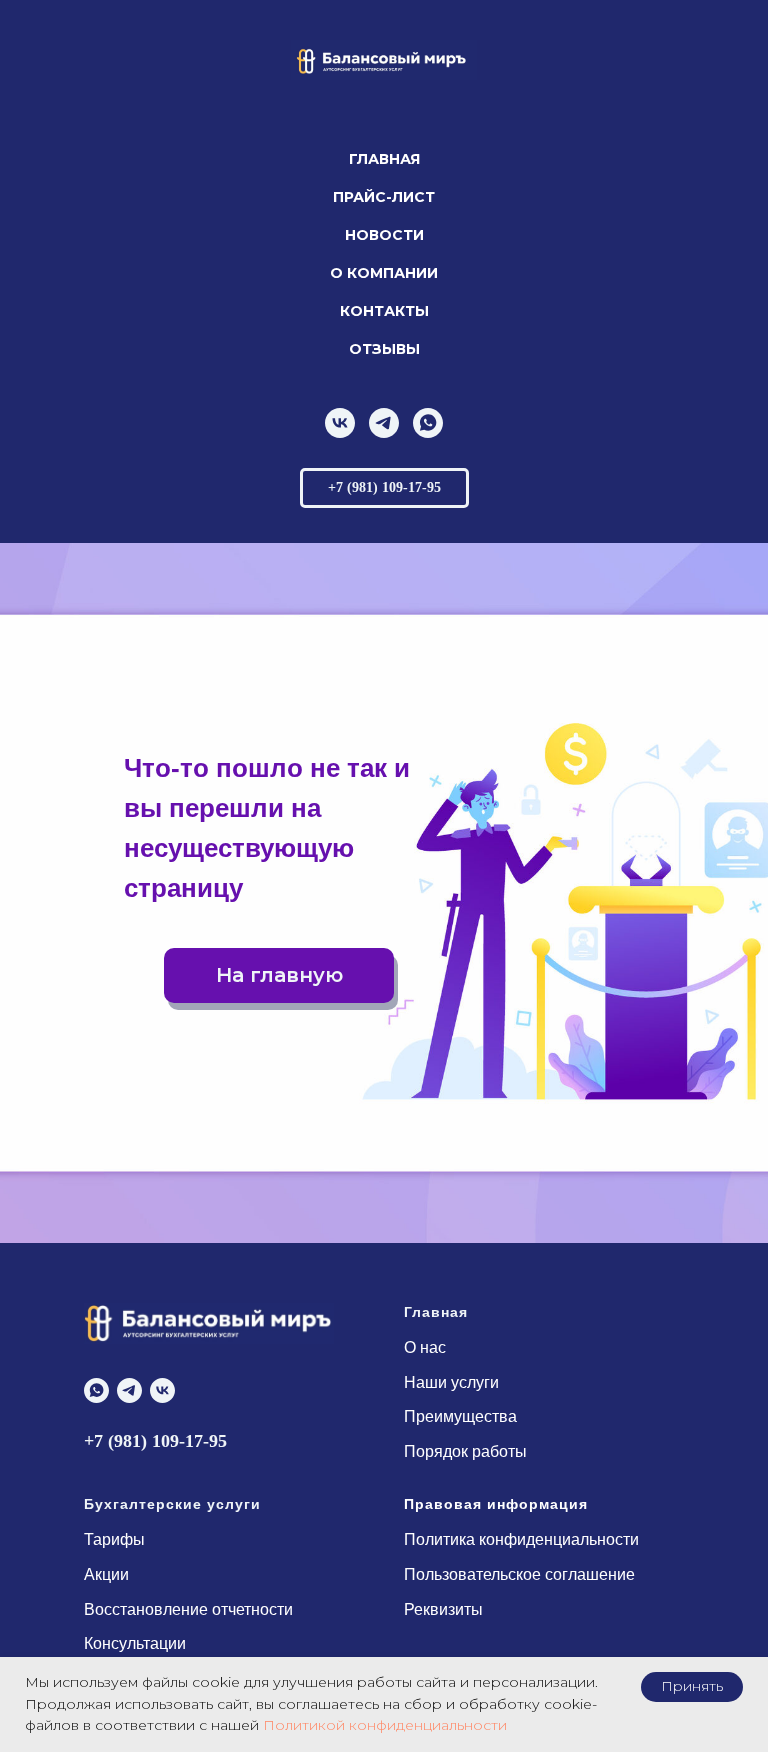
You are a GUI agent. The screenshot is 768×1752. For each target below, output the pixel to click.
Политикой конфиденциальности (385, 1725)
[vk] (340, 423)
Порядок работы (465, 1451)
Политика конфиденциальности (521, 1539)
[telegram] (384, 423)
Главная (384, 159)
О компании (384, 273)
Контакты (384, 311)
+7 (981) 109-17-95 (155, 1441)
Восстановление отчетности (188, 1609)
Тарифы (114, 1539)
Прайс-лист (384, 197)
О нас (425, 1347)
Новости (384, 235)
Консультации (135, 1643)
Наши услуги (451, 1382)
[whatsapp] (428, 423)
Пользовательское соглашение (519, 1574)
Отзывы (384, 349)
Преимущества (460, 1416)
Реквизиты (443, 1609)
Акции (106, 1574)
